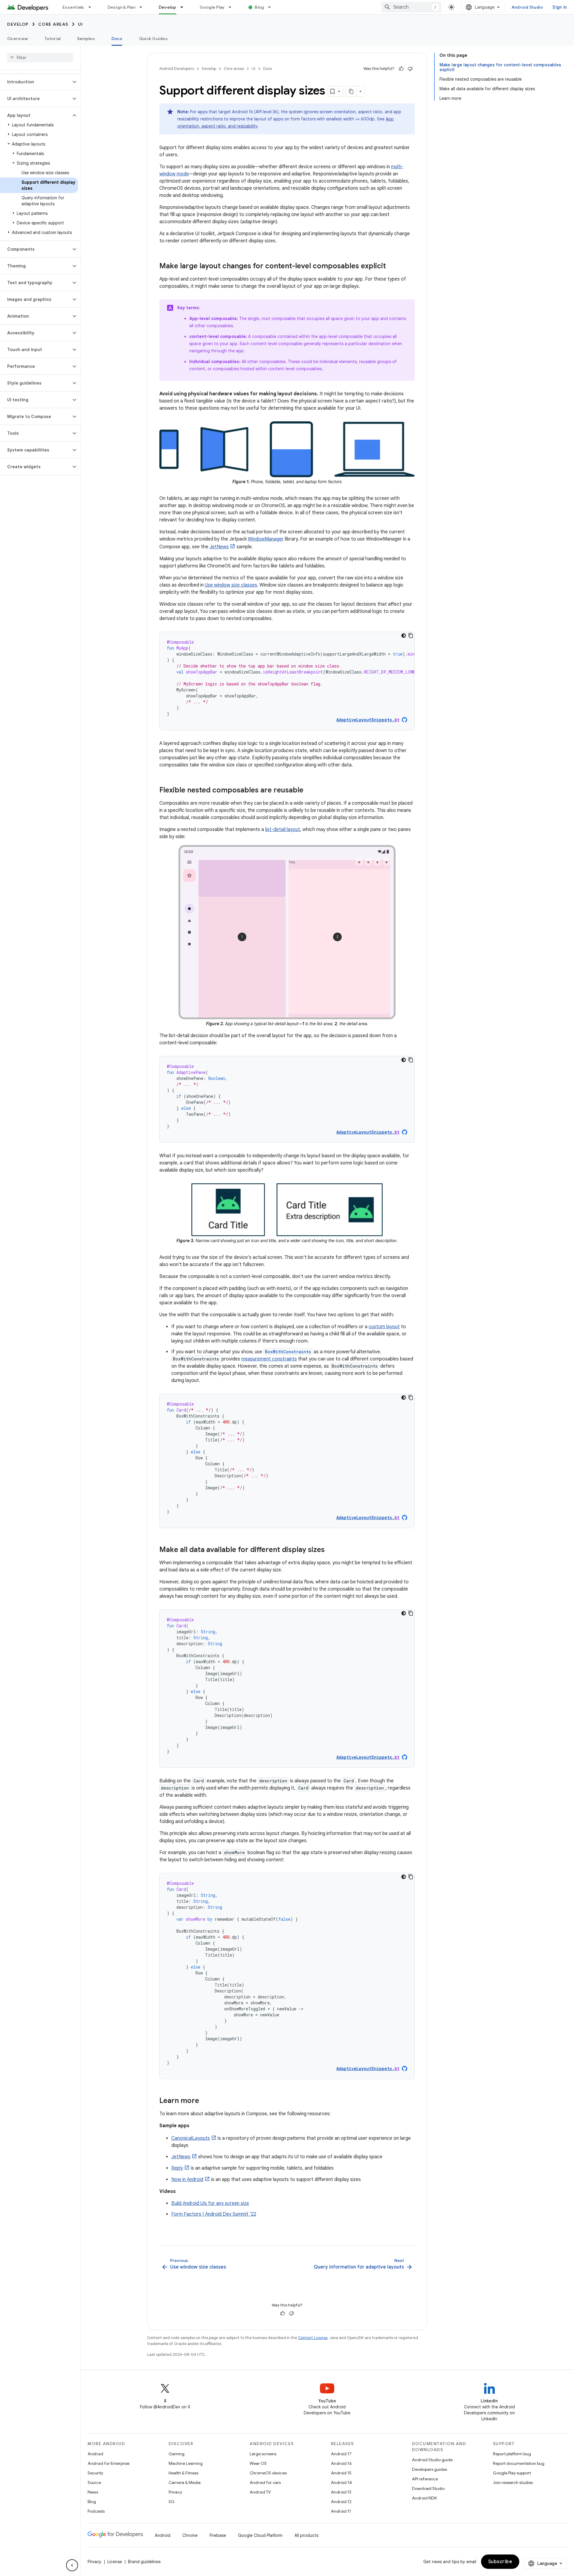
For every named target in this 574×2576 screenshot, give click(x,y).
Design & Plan (122, 7)
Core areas (53, 24)
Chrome (190, 2535)
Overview (17, 39)
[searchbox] (40, 58)
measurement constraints (269, 1359)
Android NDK (424, 2498)
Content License (313, 2338)
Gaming (177, 2454)
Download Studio (428, 2488)
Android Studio (527, 7)
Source (94, 2482)
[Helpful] (401, 69)
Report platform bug (512, 2454)
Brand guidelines (144, 2562)
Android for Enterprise (109, 2463)
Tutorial (52, 39)
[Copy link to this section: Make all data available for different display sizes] (331, 1550)
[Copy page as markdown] (351, 91)
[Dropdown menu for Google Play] (233, 7)
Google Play (212, 7)
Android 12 (341, 2502)
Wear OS (258, 2463)
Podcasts (96, 2511)
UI (81, 24)
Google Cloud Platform (260, 2535)
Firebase (218, 2535)
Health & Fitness (183, 2473)
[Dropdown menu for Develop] (184, 7)
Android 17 (341, 2454)
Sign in (560, 7)
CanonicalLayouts (191, 2138)
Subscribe (500, 2562)
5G (172, 2502)
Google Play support (512, 2473)
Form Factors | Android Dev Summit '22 (214, 2214)
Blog (259, 7)
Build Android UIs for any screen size (210, 2203)
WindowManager (266, 539)
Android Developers (177, 69)
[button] (35, 82)
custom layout (384, 1327)
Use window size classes (231, 585)
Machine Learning (186, 2463)
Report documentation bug (519, 2463)
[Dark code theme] (404, 636)
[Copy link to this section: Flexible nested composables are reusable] (309, 791)
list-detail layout (283, 829)
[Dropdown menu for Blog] (272, 7)
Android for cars (265, 2482)
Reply (177, 2168)
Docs (117, 39)
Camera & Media (185, 2482)
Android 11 (341, 2511)
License (115, 2562)
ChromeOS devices (268, 2473)
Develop (168, 7)
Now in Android (187, 2179)
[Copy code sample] (411, 636)
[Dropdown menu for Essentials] (92, 7)
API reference (425, 2479)
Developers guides (429, 2469)
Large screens (263, 2454)
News (93, 2492)
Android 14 (341, 2482)
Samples (86, 39)
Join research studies (513, 2482)
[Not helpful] (410, 69)
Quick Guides (153, 39)
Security (95, 2473)
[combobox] (411, 7)
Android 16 (341, 2463)
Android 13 (341, 2492)
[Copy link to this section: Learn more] (205, 2101)
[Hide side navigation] (72, 2565)
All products (306, 2535)
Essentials (73, 7)
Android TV (260, 2492)
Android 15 (341, 2473)
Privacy (175, 2492)
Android (95, 2454)
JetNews (219, 547)
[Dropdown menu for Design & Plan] (143, 7)
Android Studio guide (432, 2460)
